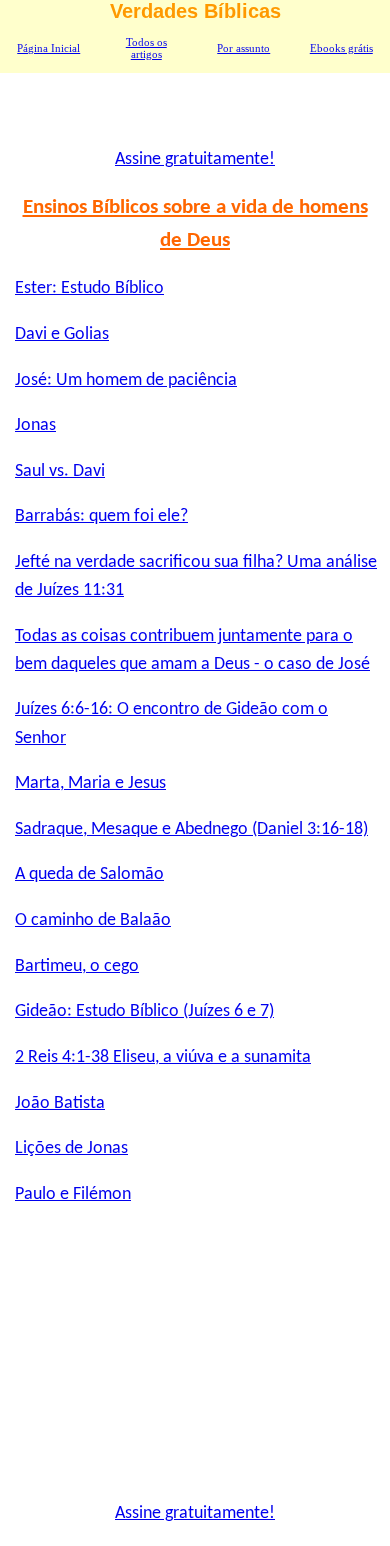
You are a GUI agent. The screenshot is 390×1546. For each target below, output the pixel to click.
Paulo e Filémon (73, 1194)
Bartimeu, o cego (77, 966)
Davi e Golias (62, 334)
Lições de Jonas (71, 1148)
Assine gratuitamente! (195, 159)
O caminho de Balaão (93, 920)
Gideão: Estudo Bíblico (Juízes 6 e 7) (144, 1011)
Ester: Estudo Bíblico (89, 288)
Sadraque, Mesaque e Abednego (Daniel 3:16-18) (191, 829)
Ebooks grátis (341, 48)
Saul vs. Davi (60, 471)
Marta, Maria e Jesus (90, 783)
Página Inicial (48, 48)
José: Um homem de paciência (126, 380)
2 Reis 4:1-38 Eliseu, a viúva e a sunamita (163, 1057)
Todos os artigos (146, 48)
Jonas (35, 425)
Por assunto (243, 48)
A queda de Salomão (89, 874)
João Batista (60, 1103)
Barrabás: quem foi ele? (101, 516)
